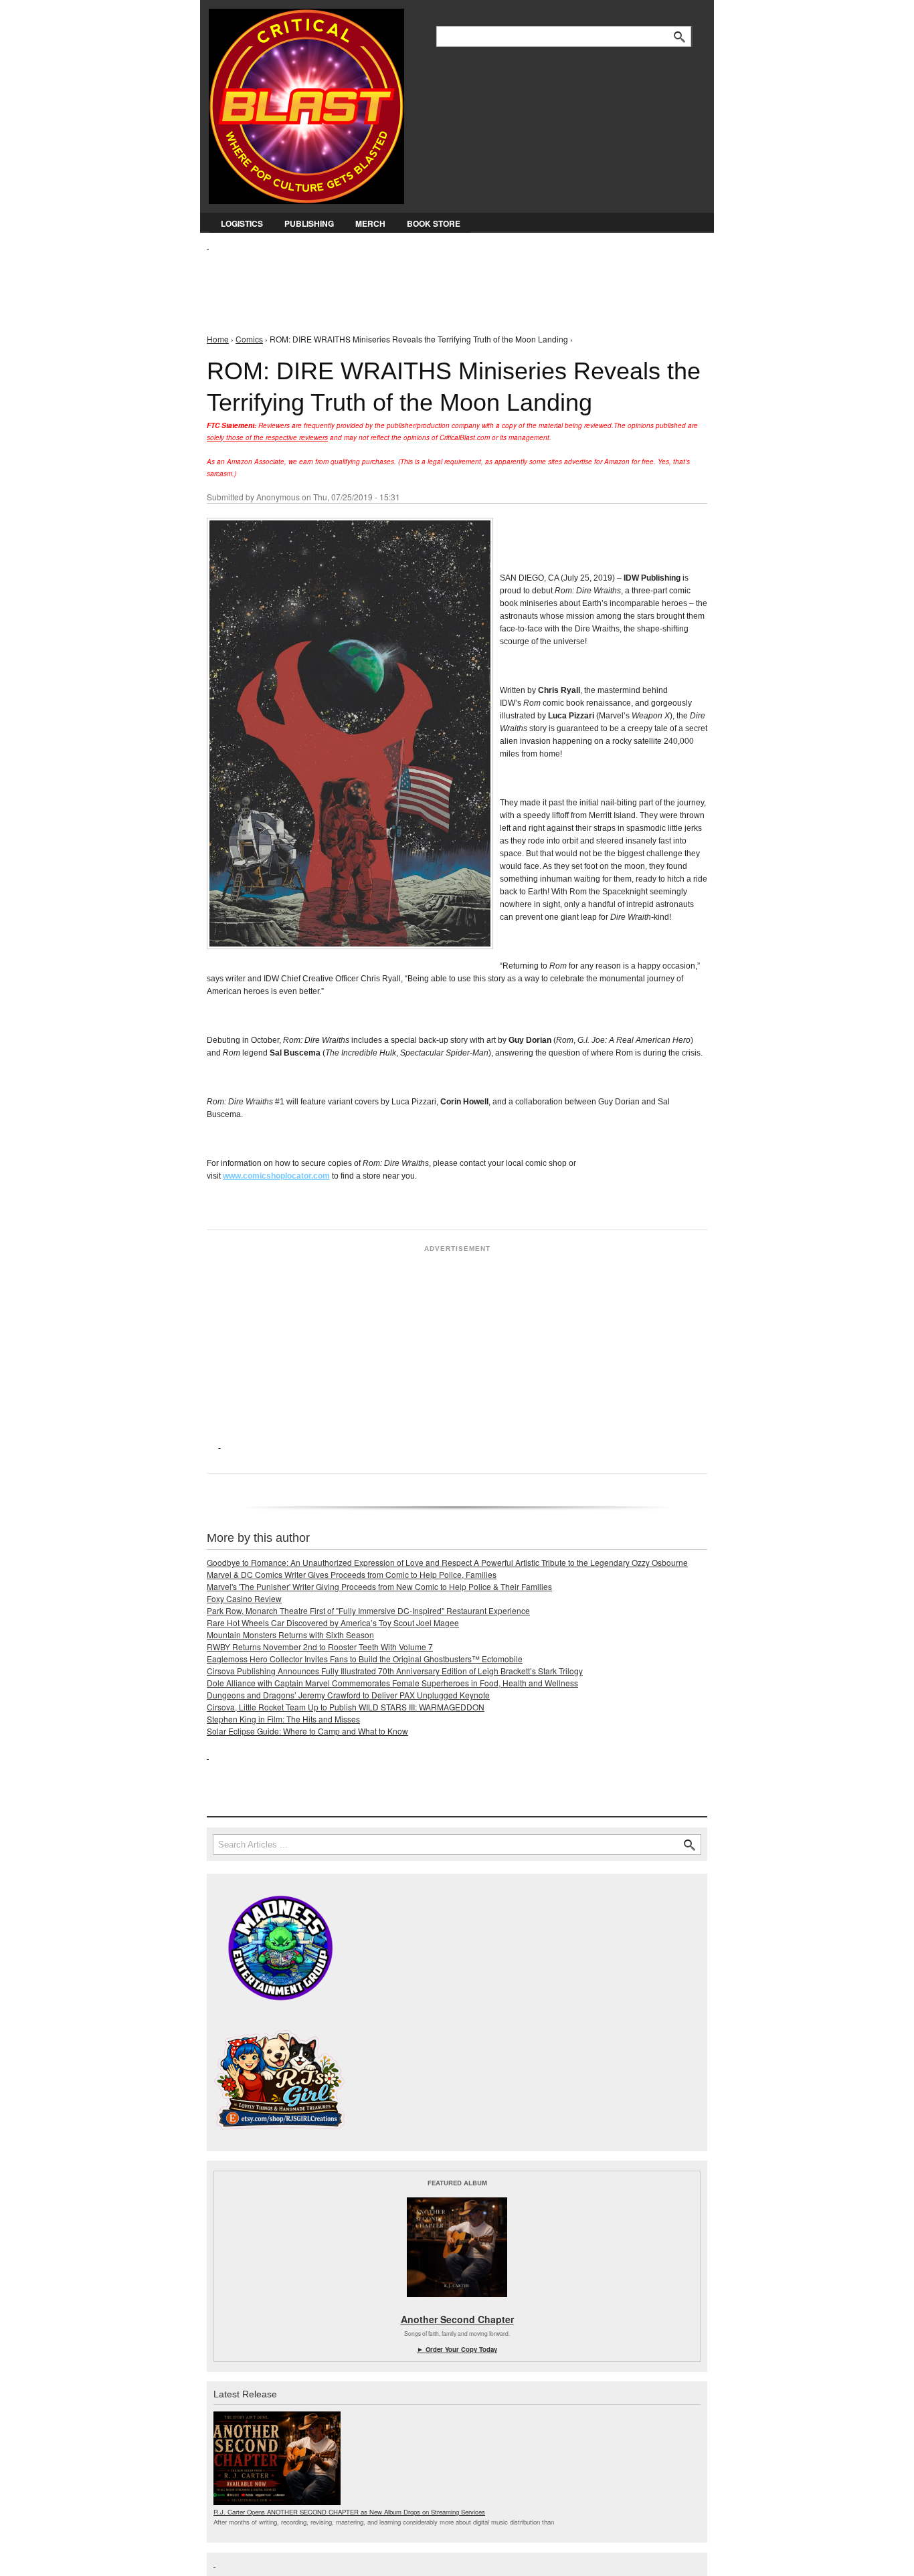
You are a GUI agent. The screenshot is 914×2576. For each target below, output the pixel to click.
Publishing (309, 223)
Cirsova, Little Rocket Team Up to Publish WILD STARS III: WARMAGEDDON (346, 1707)
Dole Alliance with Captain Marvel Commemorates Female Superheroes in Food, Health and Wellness (392, 1683)
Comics (249, 339)
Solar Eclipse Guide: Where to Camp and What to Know (307, 1731)
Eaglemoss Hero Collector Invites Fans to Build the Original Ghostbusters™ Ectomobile (365, 1659)
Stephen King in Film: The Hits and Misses (283, 1719)
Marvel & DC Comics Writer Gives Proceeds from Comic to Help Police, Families (352, 1574)
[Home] (306, 103)
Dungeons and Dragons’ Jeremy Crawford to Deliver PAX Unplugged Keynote (348, 1695)
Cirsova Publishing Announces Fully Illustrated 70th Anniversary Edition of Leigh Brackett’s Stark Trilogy (395, 1671)
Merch (370, 223)
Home (218, 339)
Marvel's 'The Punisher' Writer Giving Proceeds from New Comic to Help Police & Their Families (379, 1586)
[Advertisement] (450, 282)
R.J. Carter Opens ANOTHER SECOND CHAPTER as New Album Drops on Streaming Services (349, 2512)
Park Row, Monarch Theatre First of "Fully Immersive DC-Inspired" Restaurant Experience (368, 1610)
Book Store (434, 223)
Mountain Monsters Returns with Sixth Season (290, 1634)
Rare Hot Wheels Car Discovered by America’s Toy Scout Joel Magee (333, 1622)
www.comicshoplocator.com (276, 1176)
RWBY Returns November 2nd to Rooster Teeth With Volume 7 (320, 1647)
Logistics (242, 223)
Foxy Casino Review (244, 1598)
